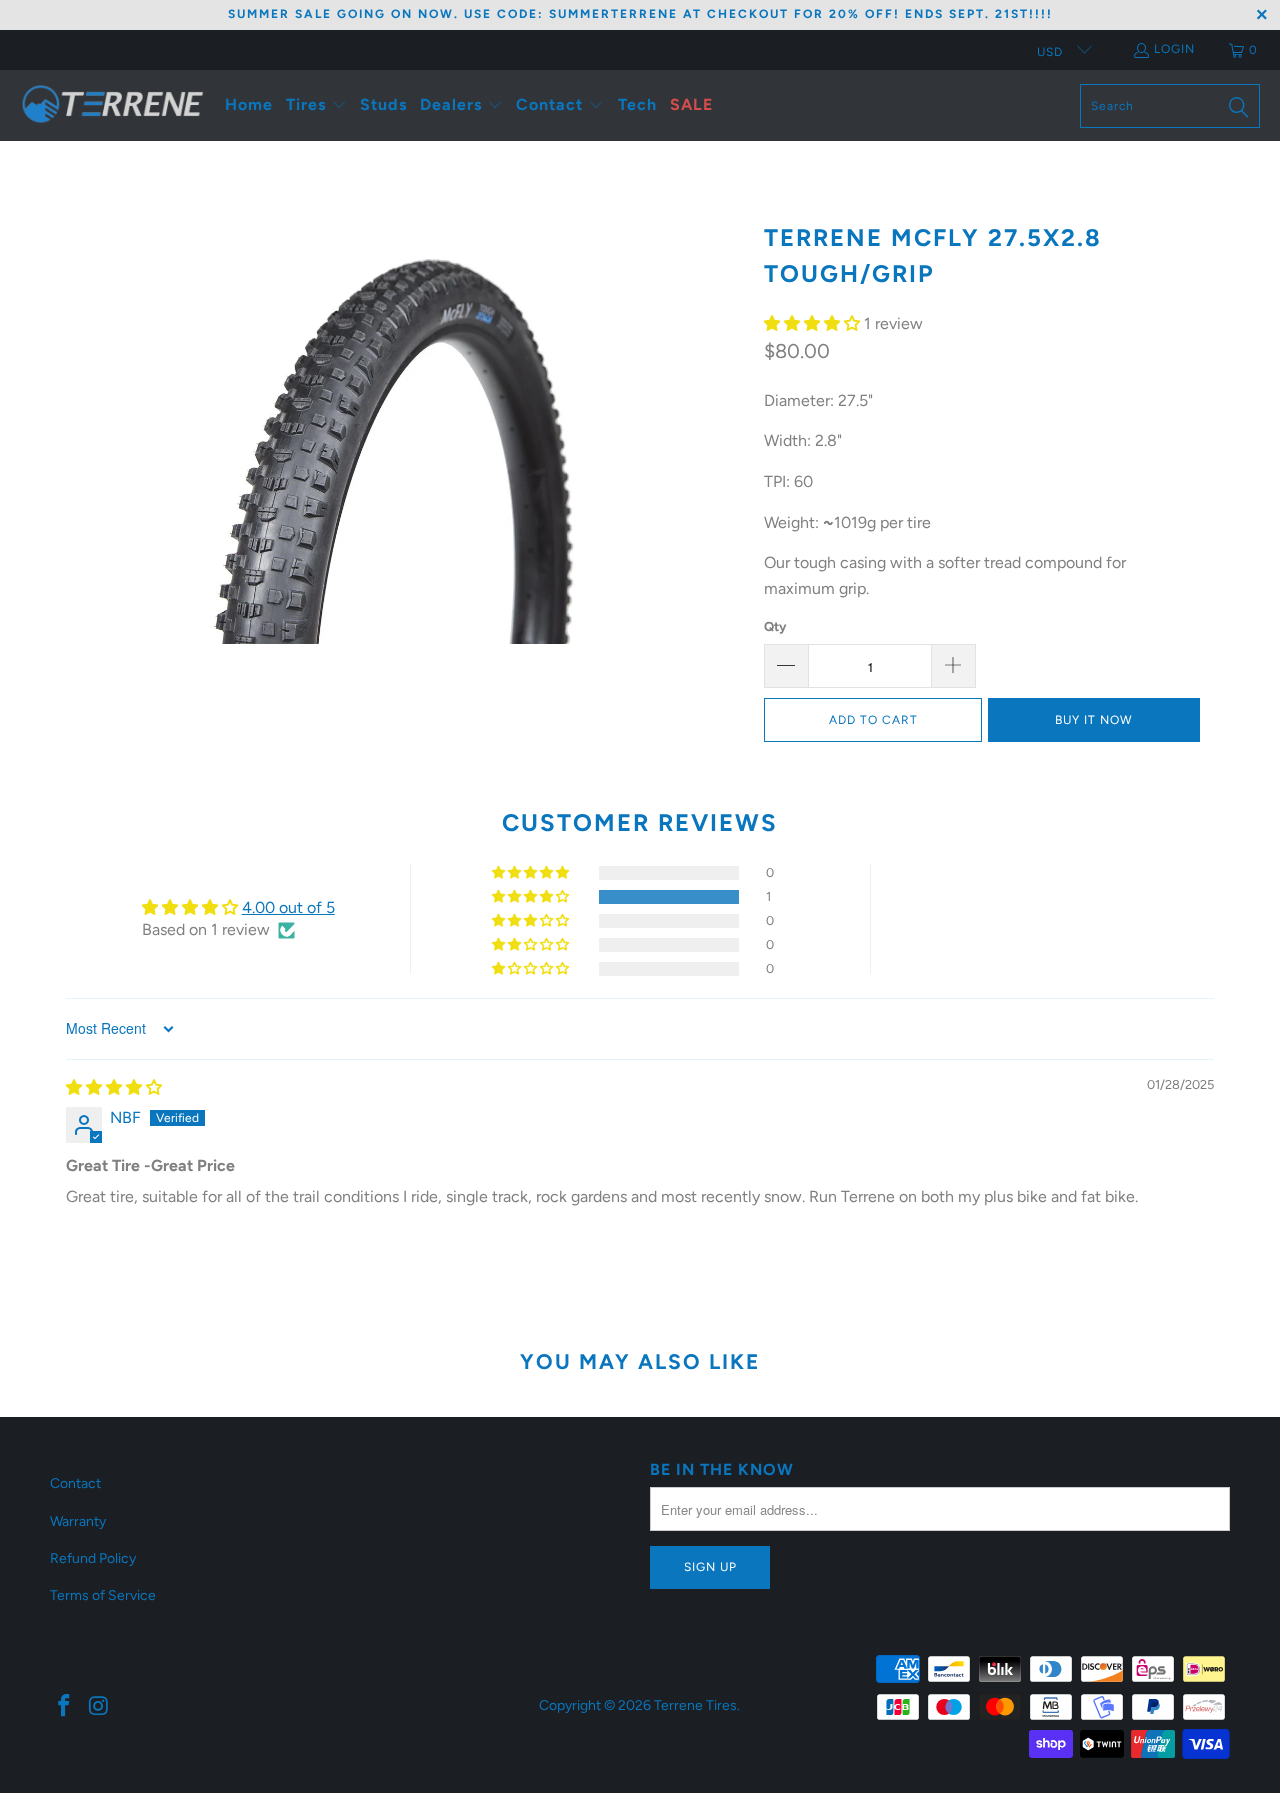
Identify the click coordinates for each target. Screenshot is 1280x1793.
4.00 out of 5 (288, 907)
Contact (75, 1483)
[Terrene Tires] (112, 105)
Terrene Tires (695, 1705)
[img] (114, 1087)
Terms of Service (103, 1595)
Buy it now (1094, 720)
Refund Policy (93, 1558)
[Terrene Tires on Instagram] (100, 1707)
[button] (316, 105)
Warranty (78, 1521)
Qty (775, 626)
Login (1174, 49)
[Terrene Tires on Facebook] (65, 1707)
